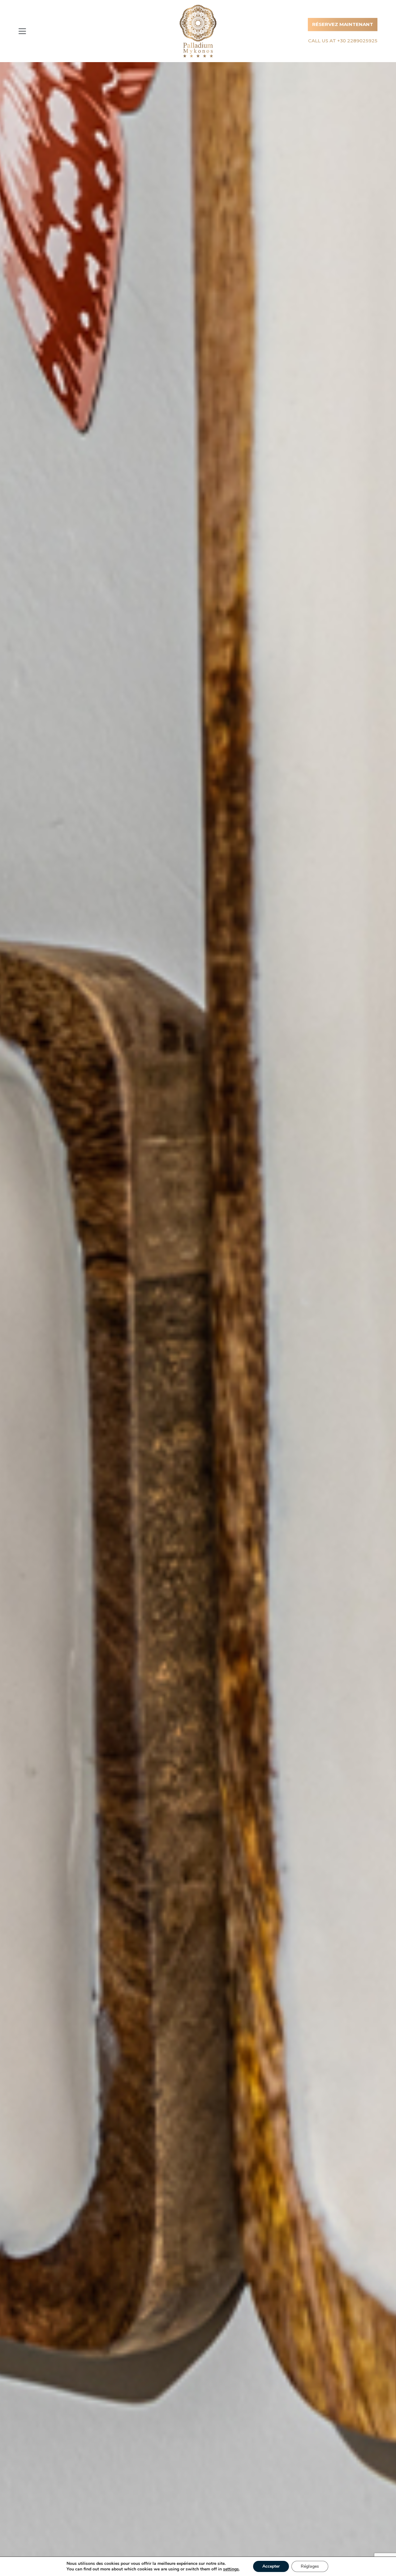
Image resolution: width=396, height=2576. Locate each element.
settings (231, 2569)
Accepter (271, 2566)
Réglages (310, 2566)
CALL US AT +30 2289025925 (343, 41)
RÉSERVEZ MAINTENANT (343, 24)
